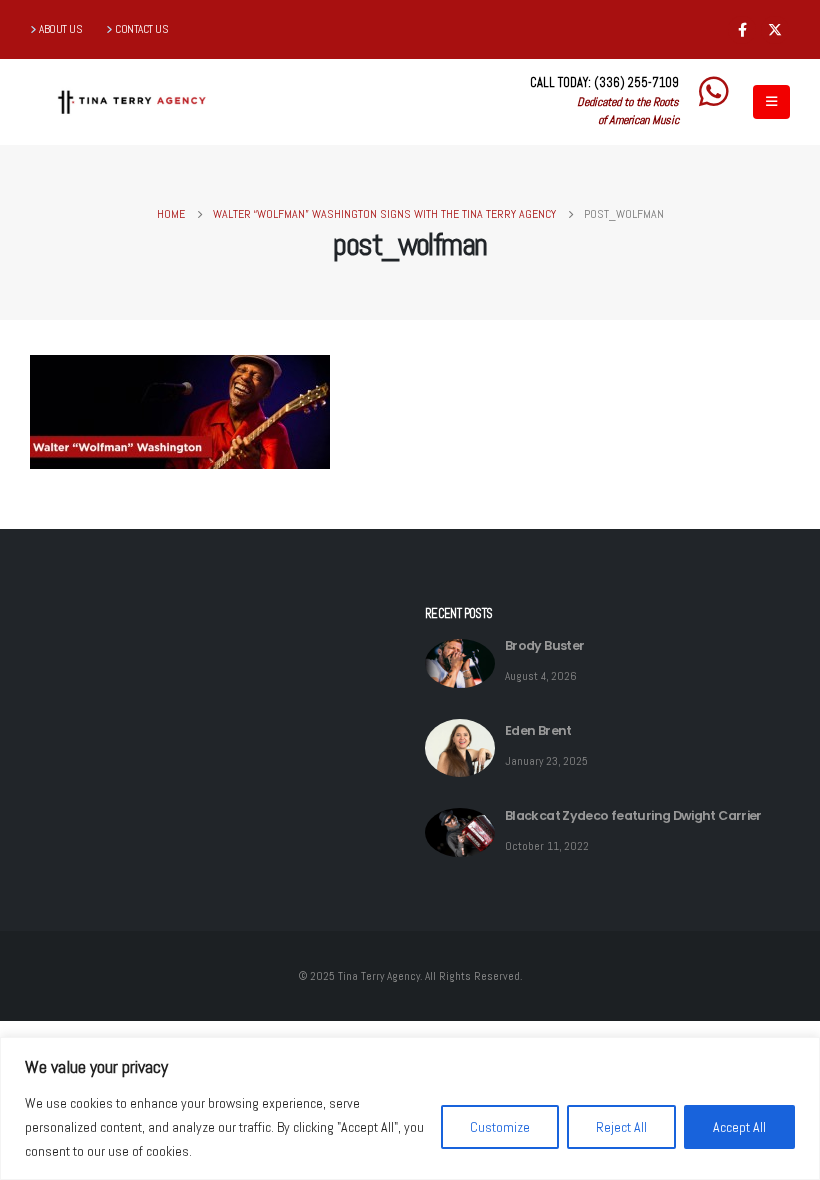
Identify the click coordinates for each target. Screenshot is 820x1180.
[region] (410, 1108)
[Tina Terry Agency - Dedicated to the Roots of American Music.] (131, 102)
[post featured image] (460, 663)
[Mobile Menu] (771, 102)
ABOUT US (60, 29)
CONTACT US (141, 29)
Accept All (739, 1127)
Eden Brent (538, 730)
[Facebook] (742, 30)
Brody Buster (544, 645)
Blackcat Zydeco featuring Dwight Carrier (633, 815)
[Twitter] (775, 30)
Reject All (621, 1127)
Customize (500, 1127)
